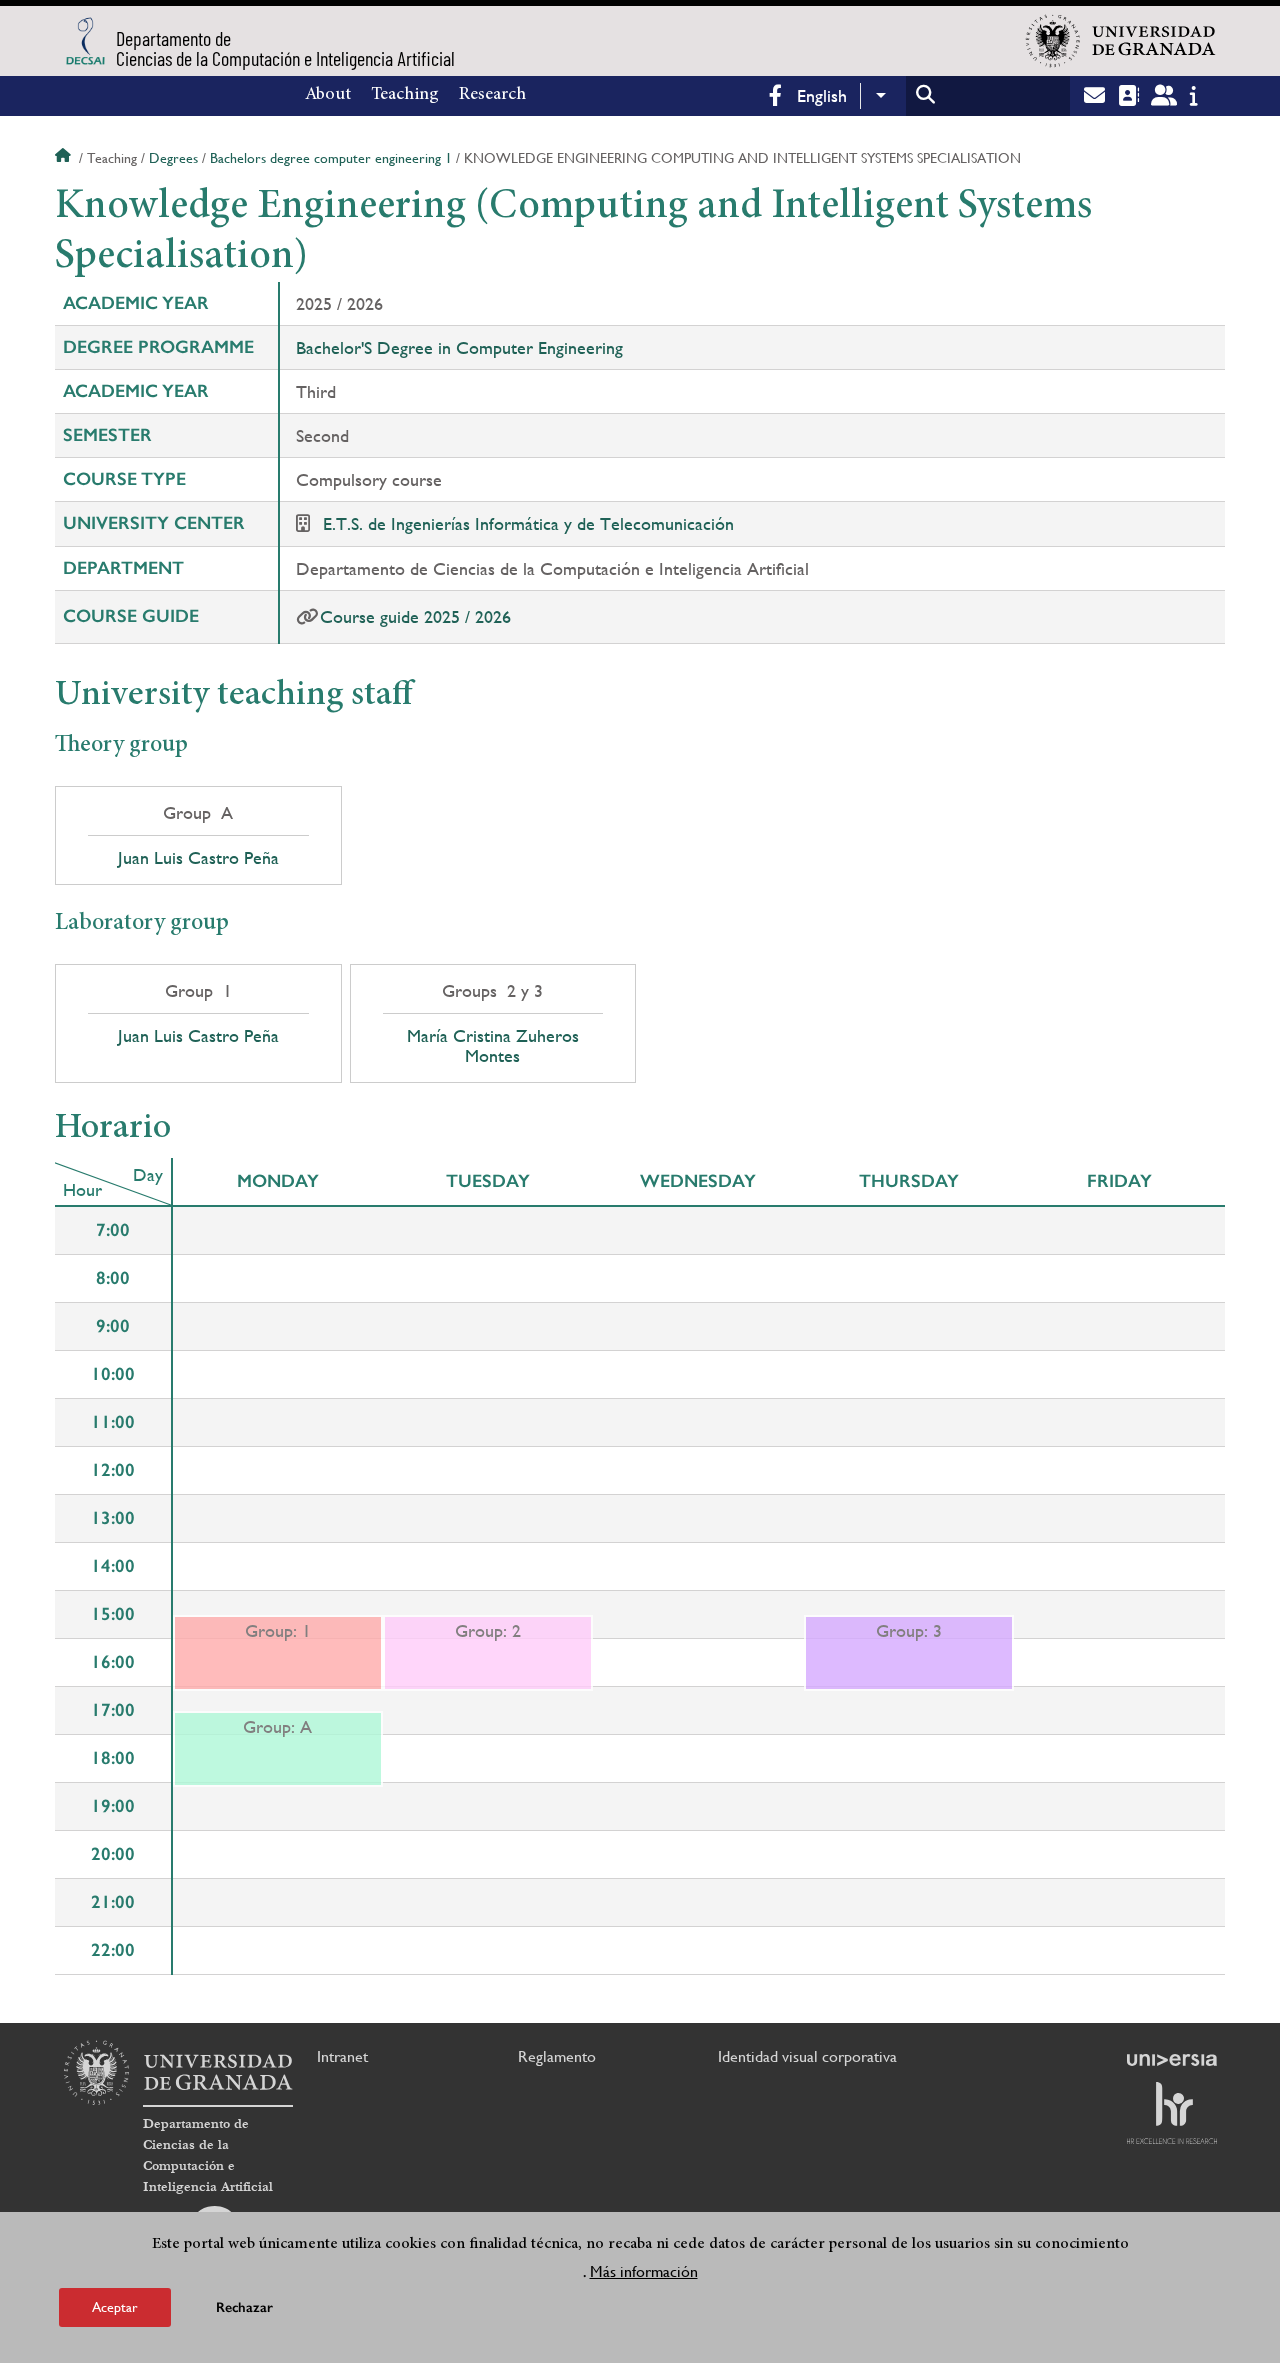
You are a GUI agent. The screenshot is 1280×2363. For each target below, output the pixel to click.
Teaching (405, 95)
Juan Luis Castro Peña (198, 858)
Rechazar (244, 2307)
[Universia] (1172, 2060)
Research (492, 95)
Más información (644, 2271)
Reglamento (557, 2056)
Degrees (173, 158)
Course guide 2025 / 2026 (415, 616)
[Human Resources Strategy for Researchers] (1172, 2113)
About (328, 95)
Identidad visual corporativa (807, 2056)
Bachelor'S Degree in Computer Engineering (459, 347)
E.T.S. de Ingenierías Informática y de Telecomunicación (528, 523)
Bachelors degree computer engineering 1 (331, 158)
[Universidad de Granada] (1121, 41)
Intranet (342, 2056)
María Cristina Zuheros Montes (493, 1046)
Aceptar (115, 2307)
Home (65, 158)
